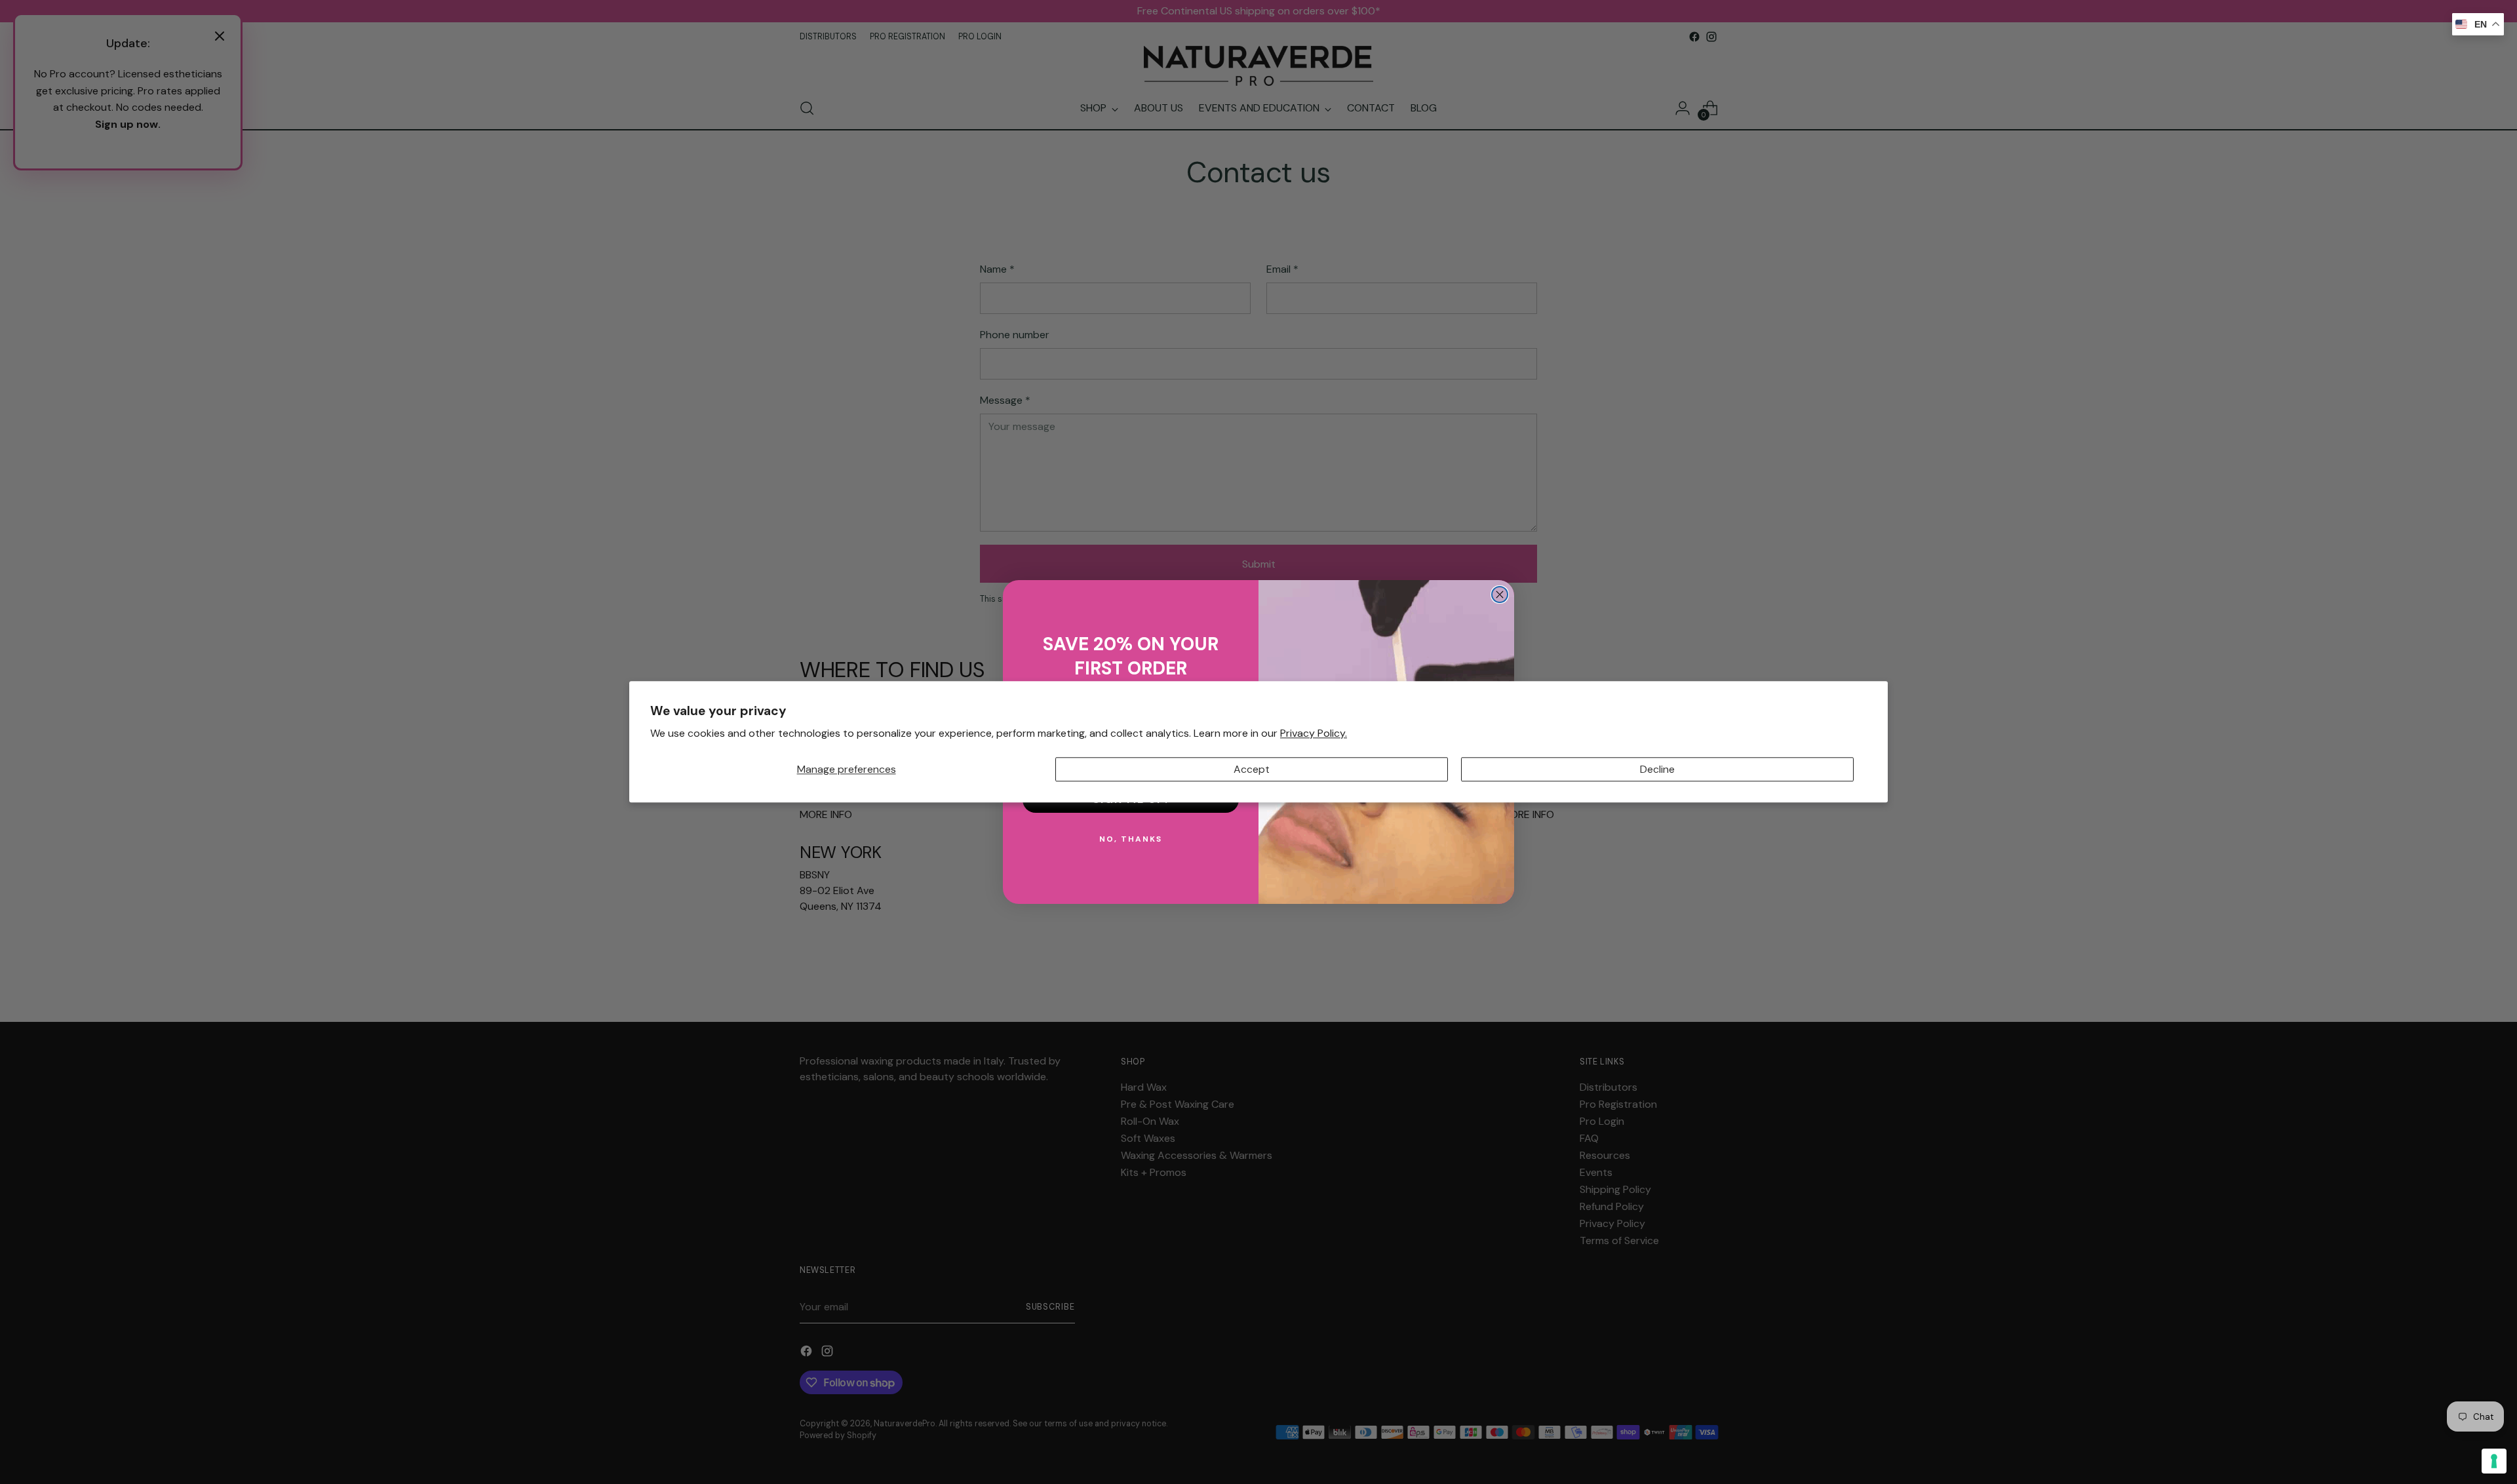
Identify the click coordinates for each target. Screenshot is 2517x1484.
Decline (1657, 769)
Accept (1252, 769)
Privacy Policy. (1314, 734)
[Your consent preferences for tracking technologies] (2494, 1461)
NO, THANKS (1131, 839)
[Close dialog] (1500, 595)
